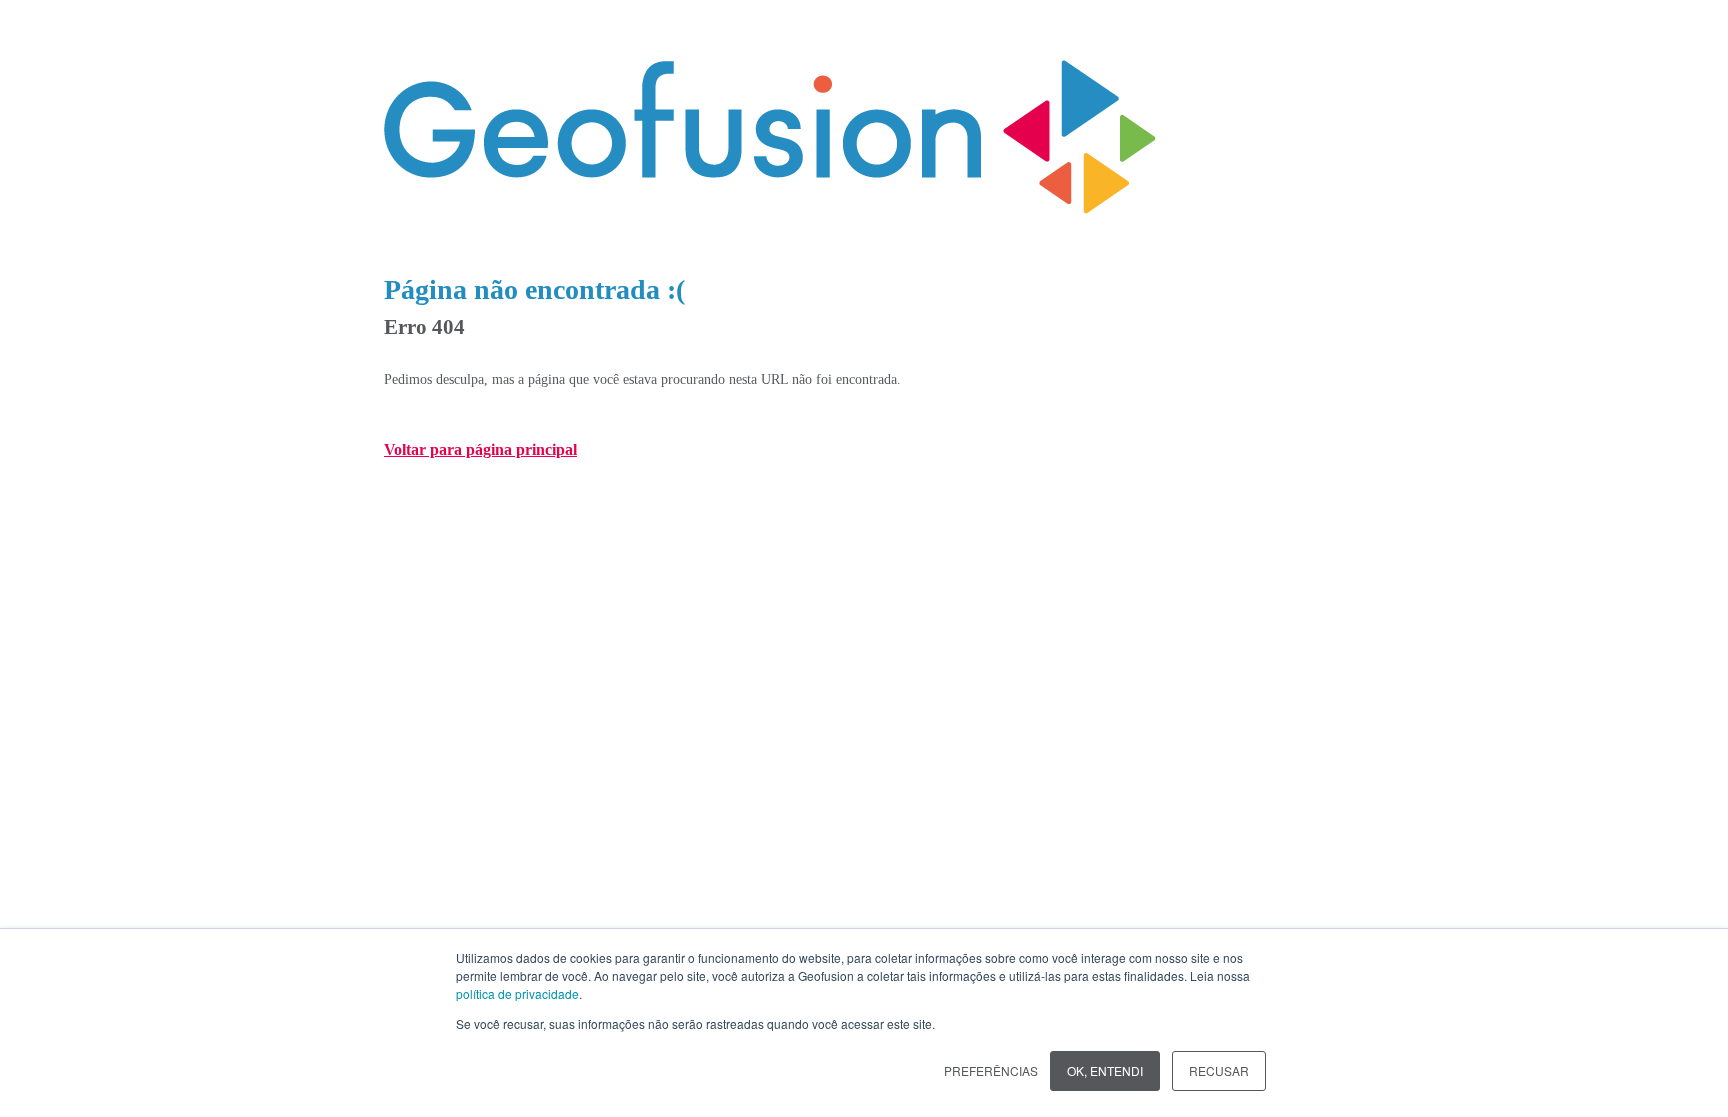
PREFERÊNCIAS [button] (991, 1070)
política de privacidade (517, 993)
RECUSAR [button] (1219, 1070)
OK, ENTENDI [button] (1105, 1070)
